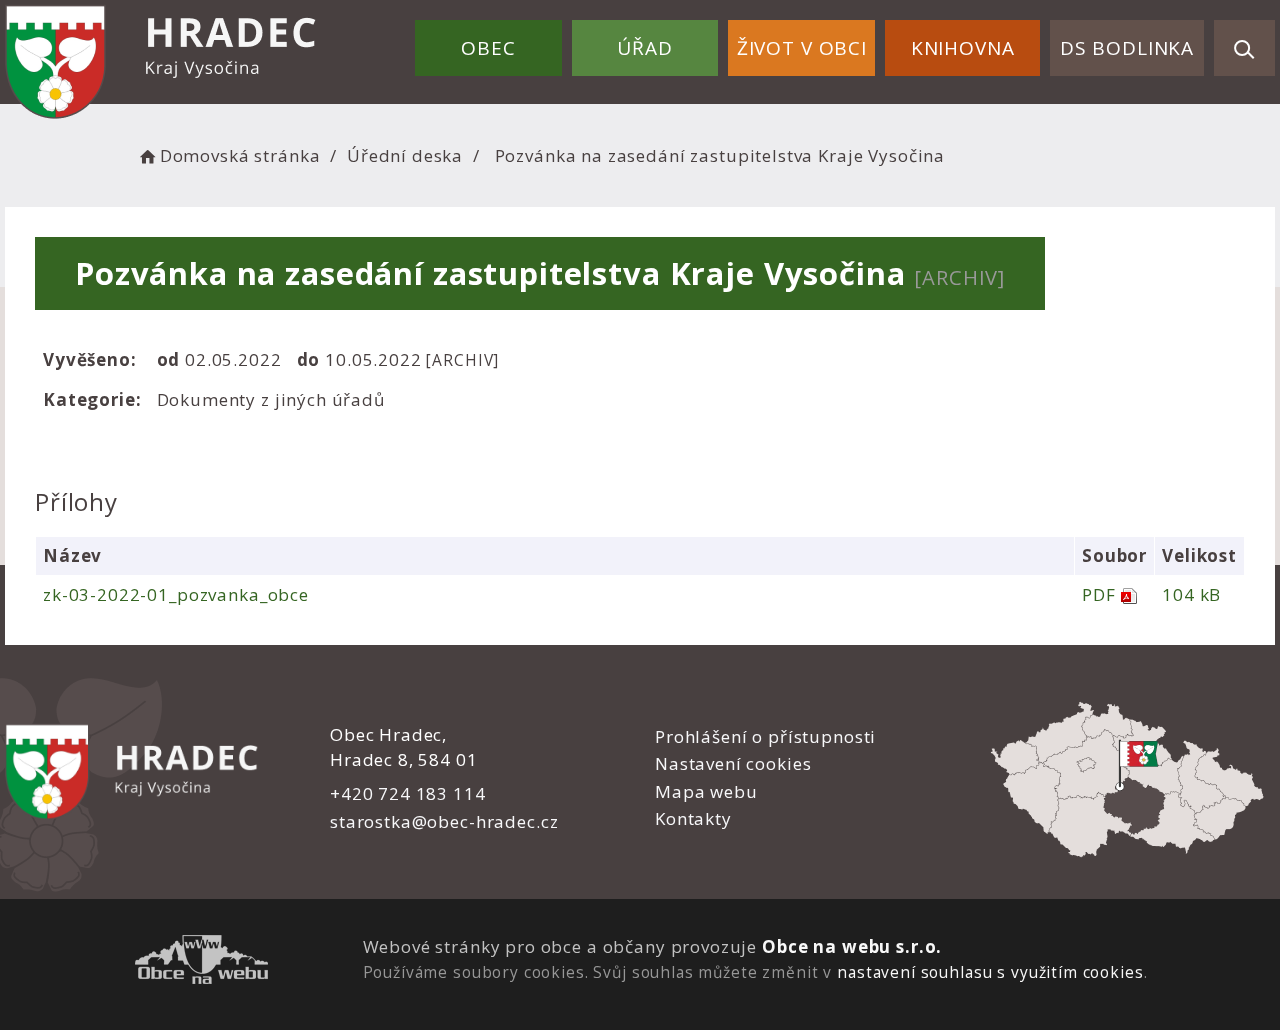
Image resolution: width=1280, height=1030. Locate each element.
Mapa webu (706, 791)
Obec (488, 48)
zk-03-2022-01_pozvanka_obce (176, 594)
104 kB (1191, 594)
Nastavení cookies (733, 763)
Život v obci (802, 48)
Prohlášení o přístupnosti (765, 736)
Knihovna (963, 48)
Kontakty (693, 818)
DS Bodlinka (1127, 48)
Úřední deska (405, 155)
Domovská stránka (240, 155)
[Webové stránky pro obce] (201, 962)
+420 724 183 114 (408, 793)
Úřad (644, 48)
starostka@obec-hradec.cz (444, 821)
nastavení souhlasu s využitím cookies (990, 972)
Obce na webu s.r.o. (852, 946)
